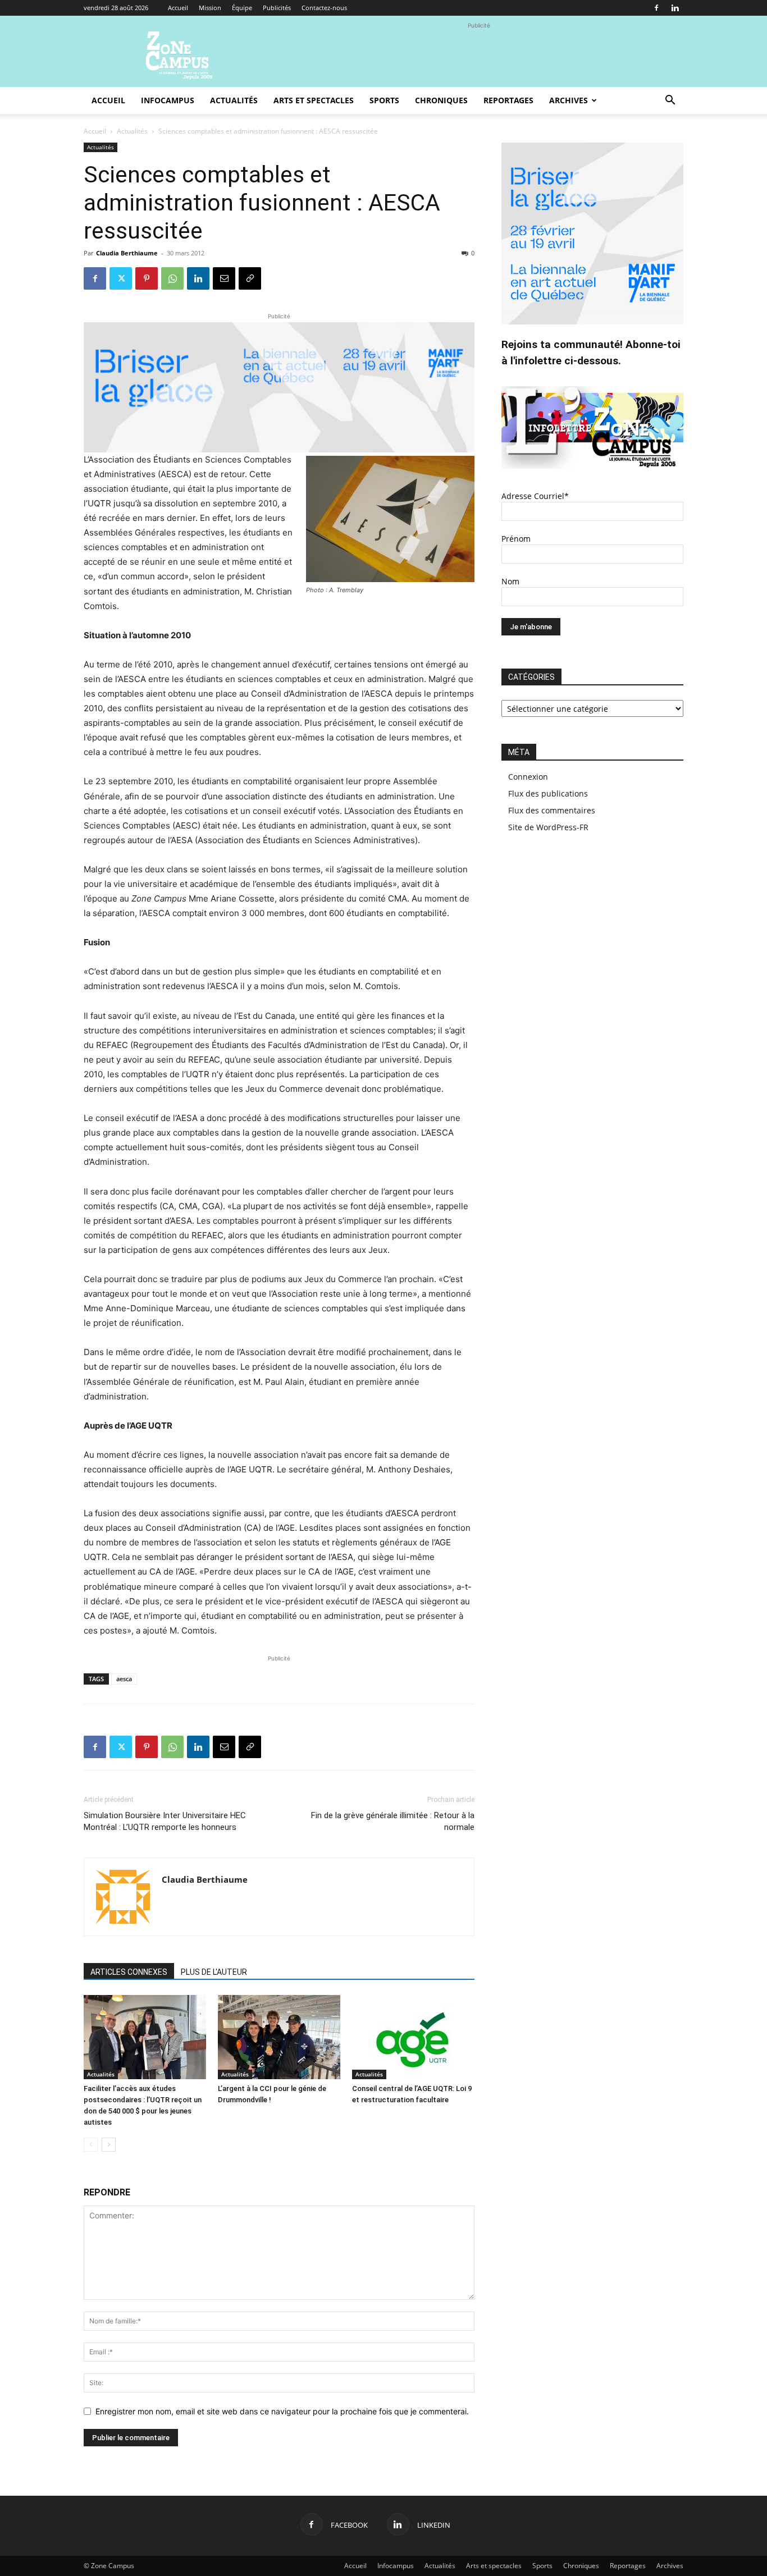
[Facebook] (656, 8)
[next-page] (109, 2145)
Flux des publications (548, 793)
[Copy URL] (250, 278)
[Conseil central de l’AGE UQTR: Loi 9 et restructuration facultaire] (413, 2037)
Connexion (528, 777)
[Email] (224, 278)
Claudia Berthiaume (127, 253)
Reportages (508, 100)
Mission (210, 8)
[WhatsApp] (172, 278)
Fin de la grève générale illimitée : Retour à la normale (393, 1821)
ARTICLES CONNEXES (129, 1972)
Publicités (277, 8)
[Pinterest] (147, 278)
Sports (384, 100)
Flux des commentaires (552, 810)
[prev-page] (91, 2145)
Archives (569, 100)
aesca (124, 1679)
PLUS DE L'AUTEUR (214, 1972)
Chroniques (441, 100)
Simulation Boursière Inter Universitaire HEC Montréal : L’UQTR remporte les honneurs (165, 1821)
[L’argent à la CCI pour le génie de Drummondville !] (279, 2037)
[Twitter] (121, 278)
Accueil (178, 8)
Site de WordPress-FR (548, 827)
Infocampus (168, 100)
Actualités (234, 100)
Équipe (242, 8)
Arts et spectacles (314, 100)
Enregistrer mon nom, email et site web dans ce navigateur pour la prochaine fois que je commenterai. (282, 2411)
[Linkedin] (675, 8)
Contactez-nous (324, 8)
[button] (670, 101)
